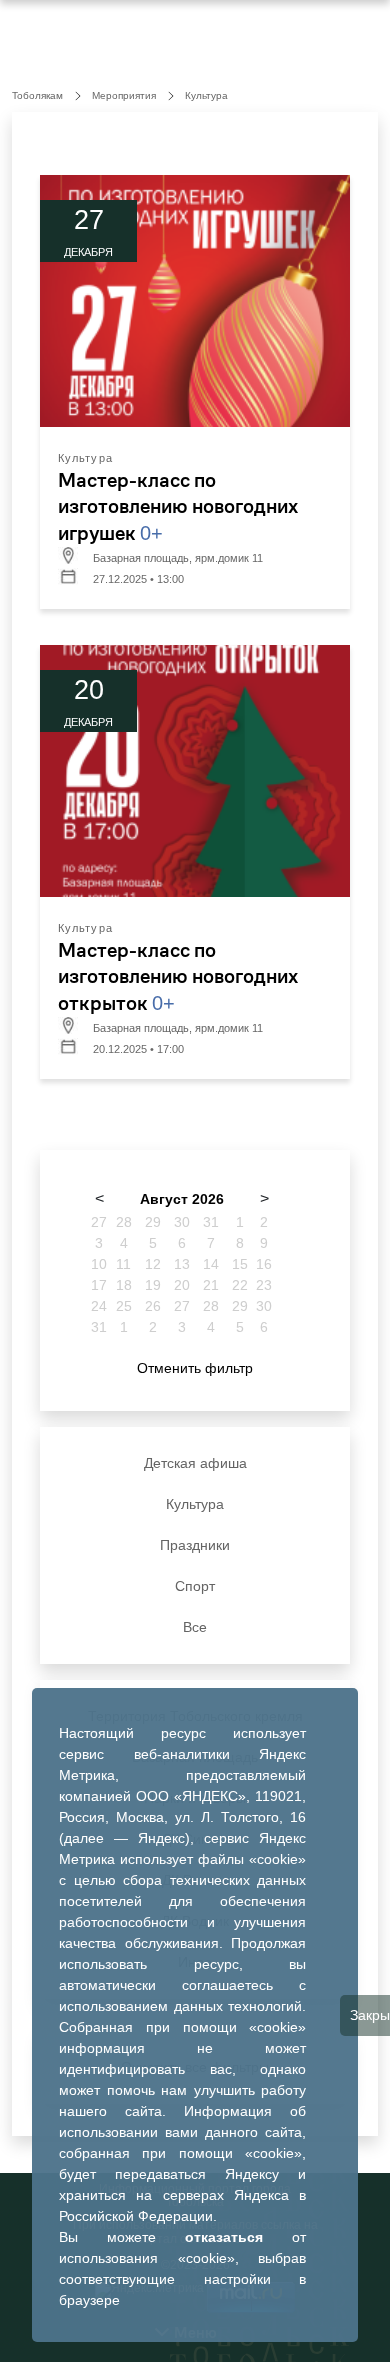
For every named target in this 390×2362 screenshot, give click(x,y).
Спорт (195, 1586)
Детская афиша (195, 1463)
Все (195, 1627)
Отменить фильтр (195, 1368)
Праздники (195, 1545)
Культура (195, 1504)
